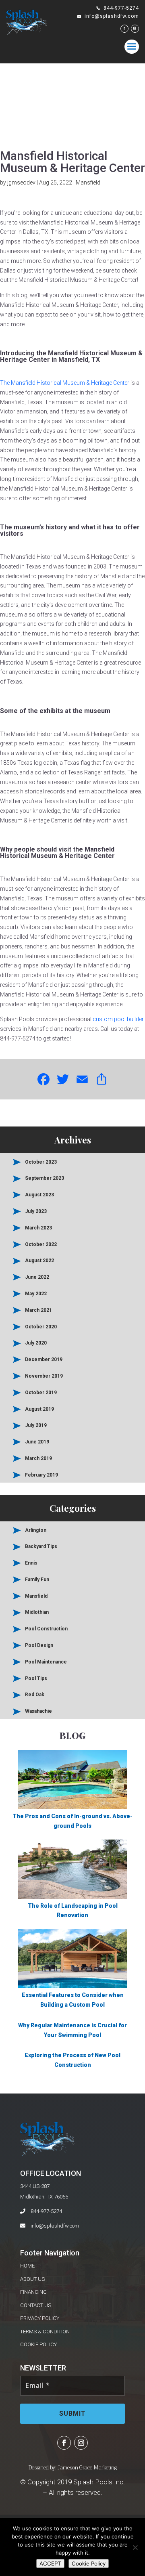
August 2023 (39, 1195)
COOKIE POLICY (38, 2344)
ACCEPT (50, 2563)
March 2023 (38, 1228)
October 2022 (41, 1244)
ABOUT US (32, 2279)
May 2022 (36, 1294)
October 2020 (41, 1327)
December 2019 (44, 1359)
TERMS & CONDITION (45, 2332)
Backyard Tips (41, 1546)
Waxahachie (38, 1711)
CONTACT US (36, 2305)
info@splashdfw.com (55, 2226)
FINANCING (33, 2292)
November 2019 (44, 1376)
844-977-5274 (46, 2211)
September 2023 (45, 1178)
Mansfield (88, 183)
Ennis (31, 1563)
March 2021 (38, 1310)
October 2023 (41, 1162)
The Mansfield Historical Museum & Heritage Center (65, 383)
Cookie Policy (89, 2563)
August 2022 (39, 1261)
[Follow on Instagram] (81, 2443)
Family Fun (37, 1580)
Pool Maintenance (46, 1662)
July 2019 (36, 1425)
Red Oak (35, 1695)
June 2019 (37, 1442)
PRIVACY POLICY (40, 2318)
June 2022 (37, 1277)
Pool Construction (46, 1629)
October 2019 (41, 1393)
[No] (135, 2547)
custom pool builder (118, 1019)
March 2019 (38, 1458)
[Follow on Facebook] (64, 2443)
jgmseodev (21, 183)
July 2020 (36, 1343)
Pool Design (39, 1645)
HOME (27, 2266)
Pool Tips (36, 1678)
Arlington (36, 1530)
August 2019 (39, 1409)
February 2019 (41, 1475)
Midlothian (37, 1612)
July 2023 (36, 1211)
